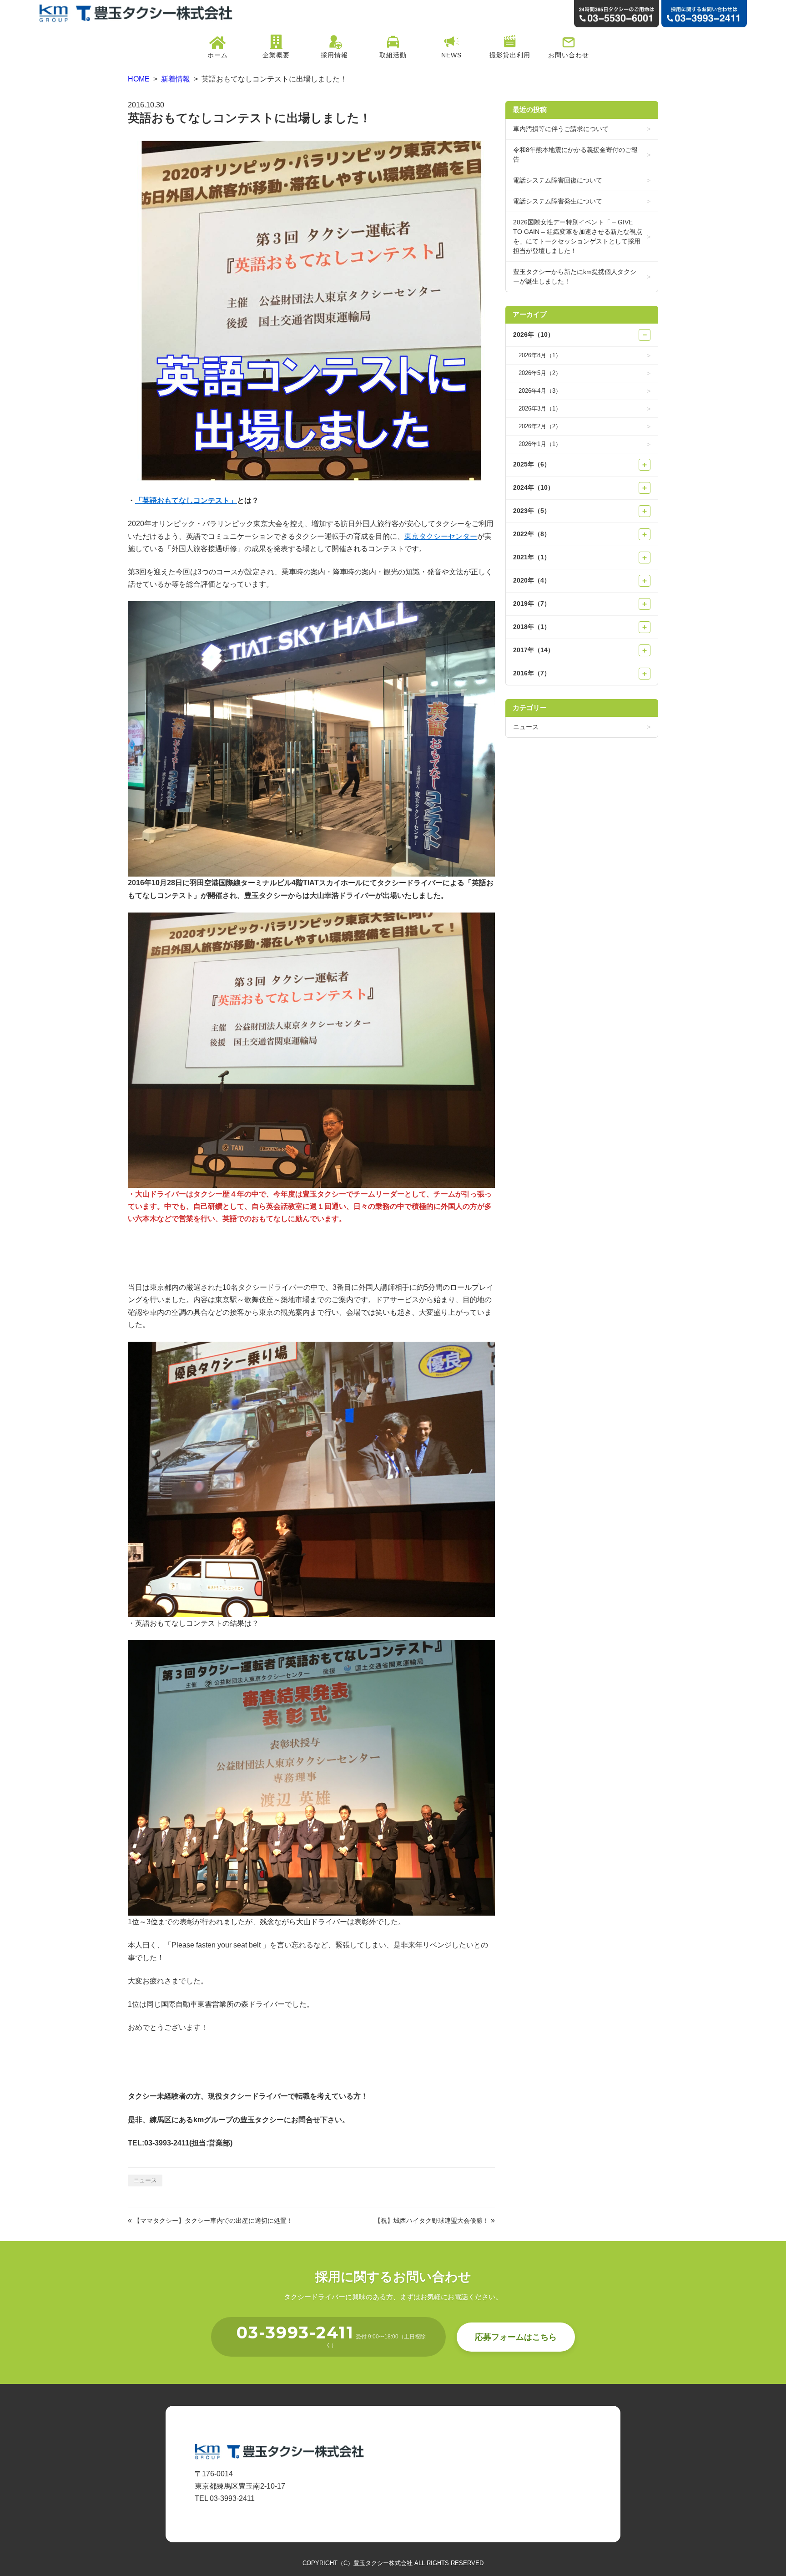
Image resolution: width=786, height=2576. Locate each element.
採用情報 (334, 55)
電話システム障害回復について (558, 180)
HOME (139, 79)
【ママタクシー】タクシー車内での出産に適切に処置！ (213, 2221)
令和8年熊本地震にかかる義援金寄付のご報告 (575, 155)
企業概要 (276, 55)
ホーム (218, 55)
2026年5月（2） (540, 373)
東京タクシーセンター (441, 536)
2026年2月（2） (540, 426)
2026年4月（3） (540, 391)
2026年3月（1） (540, 408)
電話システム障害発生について (558, 201)
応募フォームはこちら (516, 2337)
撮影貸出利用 (510, 55)
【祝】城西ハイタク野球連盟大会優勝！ (432, 2221)
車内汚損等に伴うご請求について (561, 129)
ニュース (145, 2180)
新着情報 (176, 79)
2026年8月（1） (540, 355)
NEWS (451, 55)
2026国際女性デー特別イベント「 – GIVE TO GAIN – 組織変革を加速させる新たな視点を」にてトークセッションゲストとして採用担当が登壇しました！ (578, 236)
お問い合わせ (569, 55)
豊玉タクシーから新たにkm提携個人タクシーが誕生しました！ (575, 276)
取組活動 (393, 55)
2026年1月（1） (540, 444)
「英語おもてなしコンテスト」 (186, 500)
